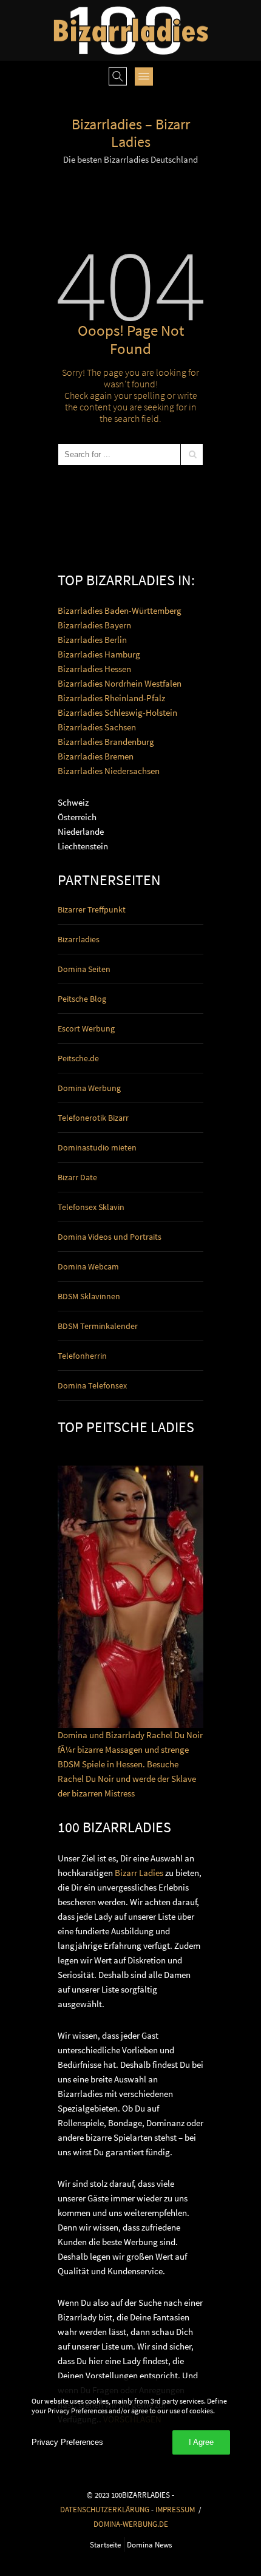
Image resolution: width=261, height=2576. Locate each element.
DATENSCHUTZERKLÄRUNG (105, 2509)
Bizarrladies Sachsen (97, 727)
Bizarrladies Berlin (92, 640)
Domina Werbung (89, 1088)
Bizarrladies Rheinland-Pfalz (111, 698)
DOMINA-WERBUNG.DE (131, 2524)
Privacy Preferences (67, 2442)
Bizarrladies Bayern (94, 625)
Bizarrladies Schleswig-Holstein (117, 712)
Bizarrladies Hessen (94, 669)
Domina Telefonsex (92, 1385)
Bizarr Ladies (139, 1873)
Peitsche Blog (82, 999)
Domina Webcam (88, 1266)
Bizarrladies (79, 939)
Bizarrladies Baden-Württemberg (120, 610)
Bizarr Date (77, 1177)
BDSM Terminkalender (98, 1326)
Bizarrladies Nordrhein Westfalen (120, 683)
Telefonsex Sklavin (91, 1207)
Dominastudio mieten (97, 1147)
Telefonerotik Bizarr (93, 1118)
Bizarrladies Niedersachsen (109, 771)
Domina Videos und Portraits (110, 1237)
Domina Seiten (84, 969)
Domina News (149, 2544)
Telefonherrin (82, 1356)
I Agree (201, 2442)
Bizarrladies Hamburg (99, 654)
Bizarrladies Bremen (96, 756)
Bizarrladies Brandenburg (106, 742)
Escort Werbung (86, 1028)
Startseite (105, 2544)
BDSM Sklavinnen (89, 1296)
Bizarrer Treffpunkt (92, 909)
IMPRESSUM (175, 2509)
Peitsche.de (78, 1058)
